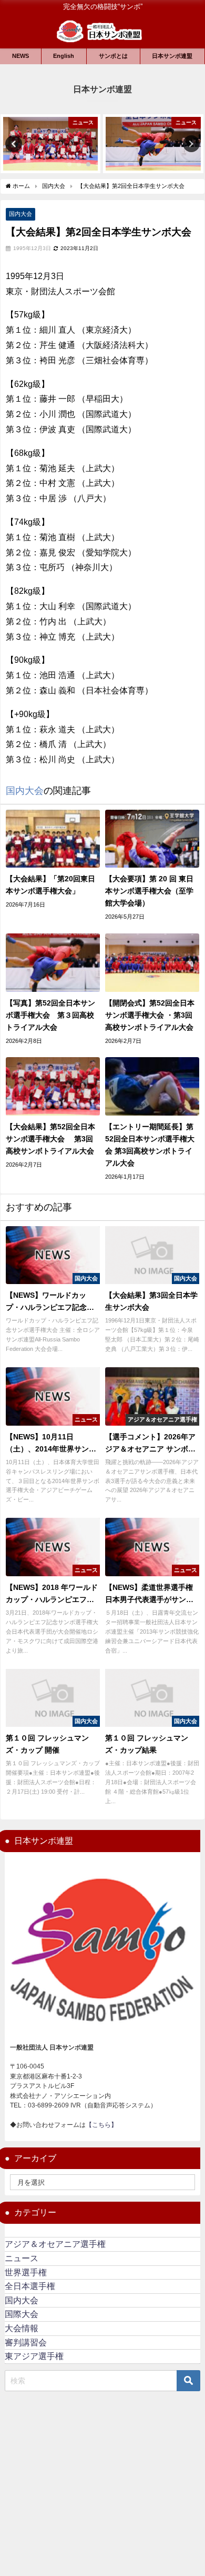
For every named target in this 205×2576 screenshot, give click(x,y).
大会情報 (22, 2328)
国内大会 (20, 214)
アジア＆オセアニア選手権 (55, 2244)
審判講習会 (26, 2343)
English (64, 56)
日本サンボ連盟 (172, 56)
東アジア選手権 (34, 2356)
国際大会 (22, 2314)
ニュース (22, 2258)
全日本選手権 (30, 2286)
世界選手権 (26, 2272)
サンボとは (113, 56)
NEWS (20, 56)
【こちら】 (101, 2125)
